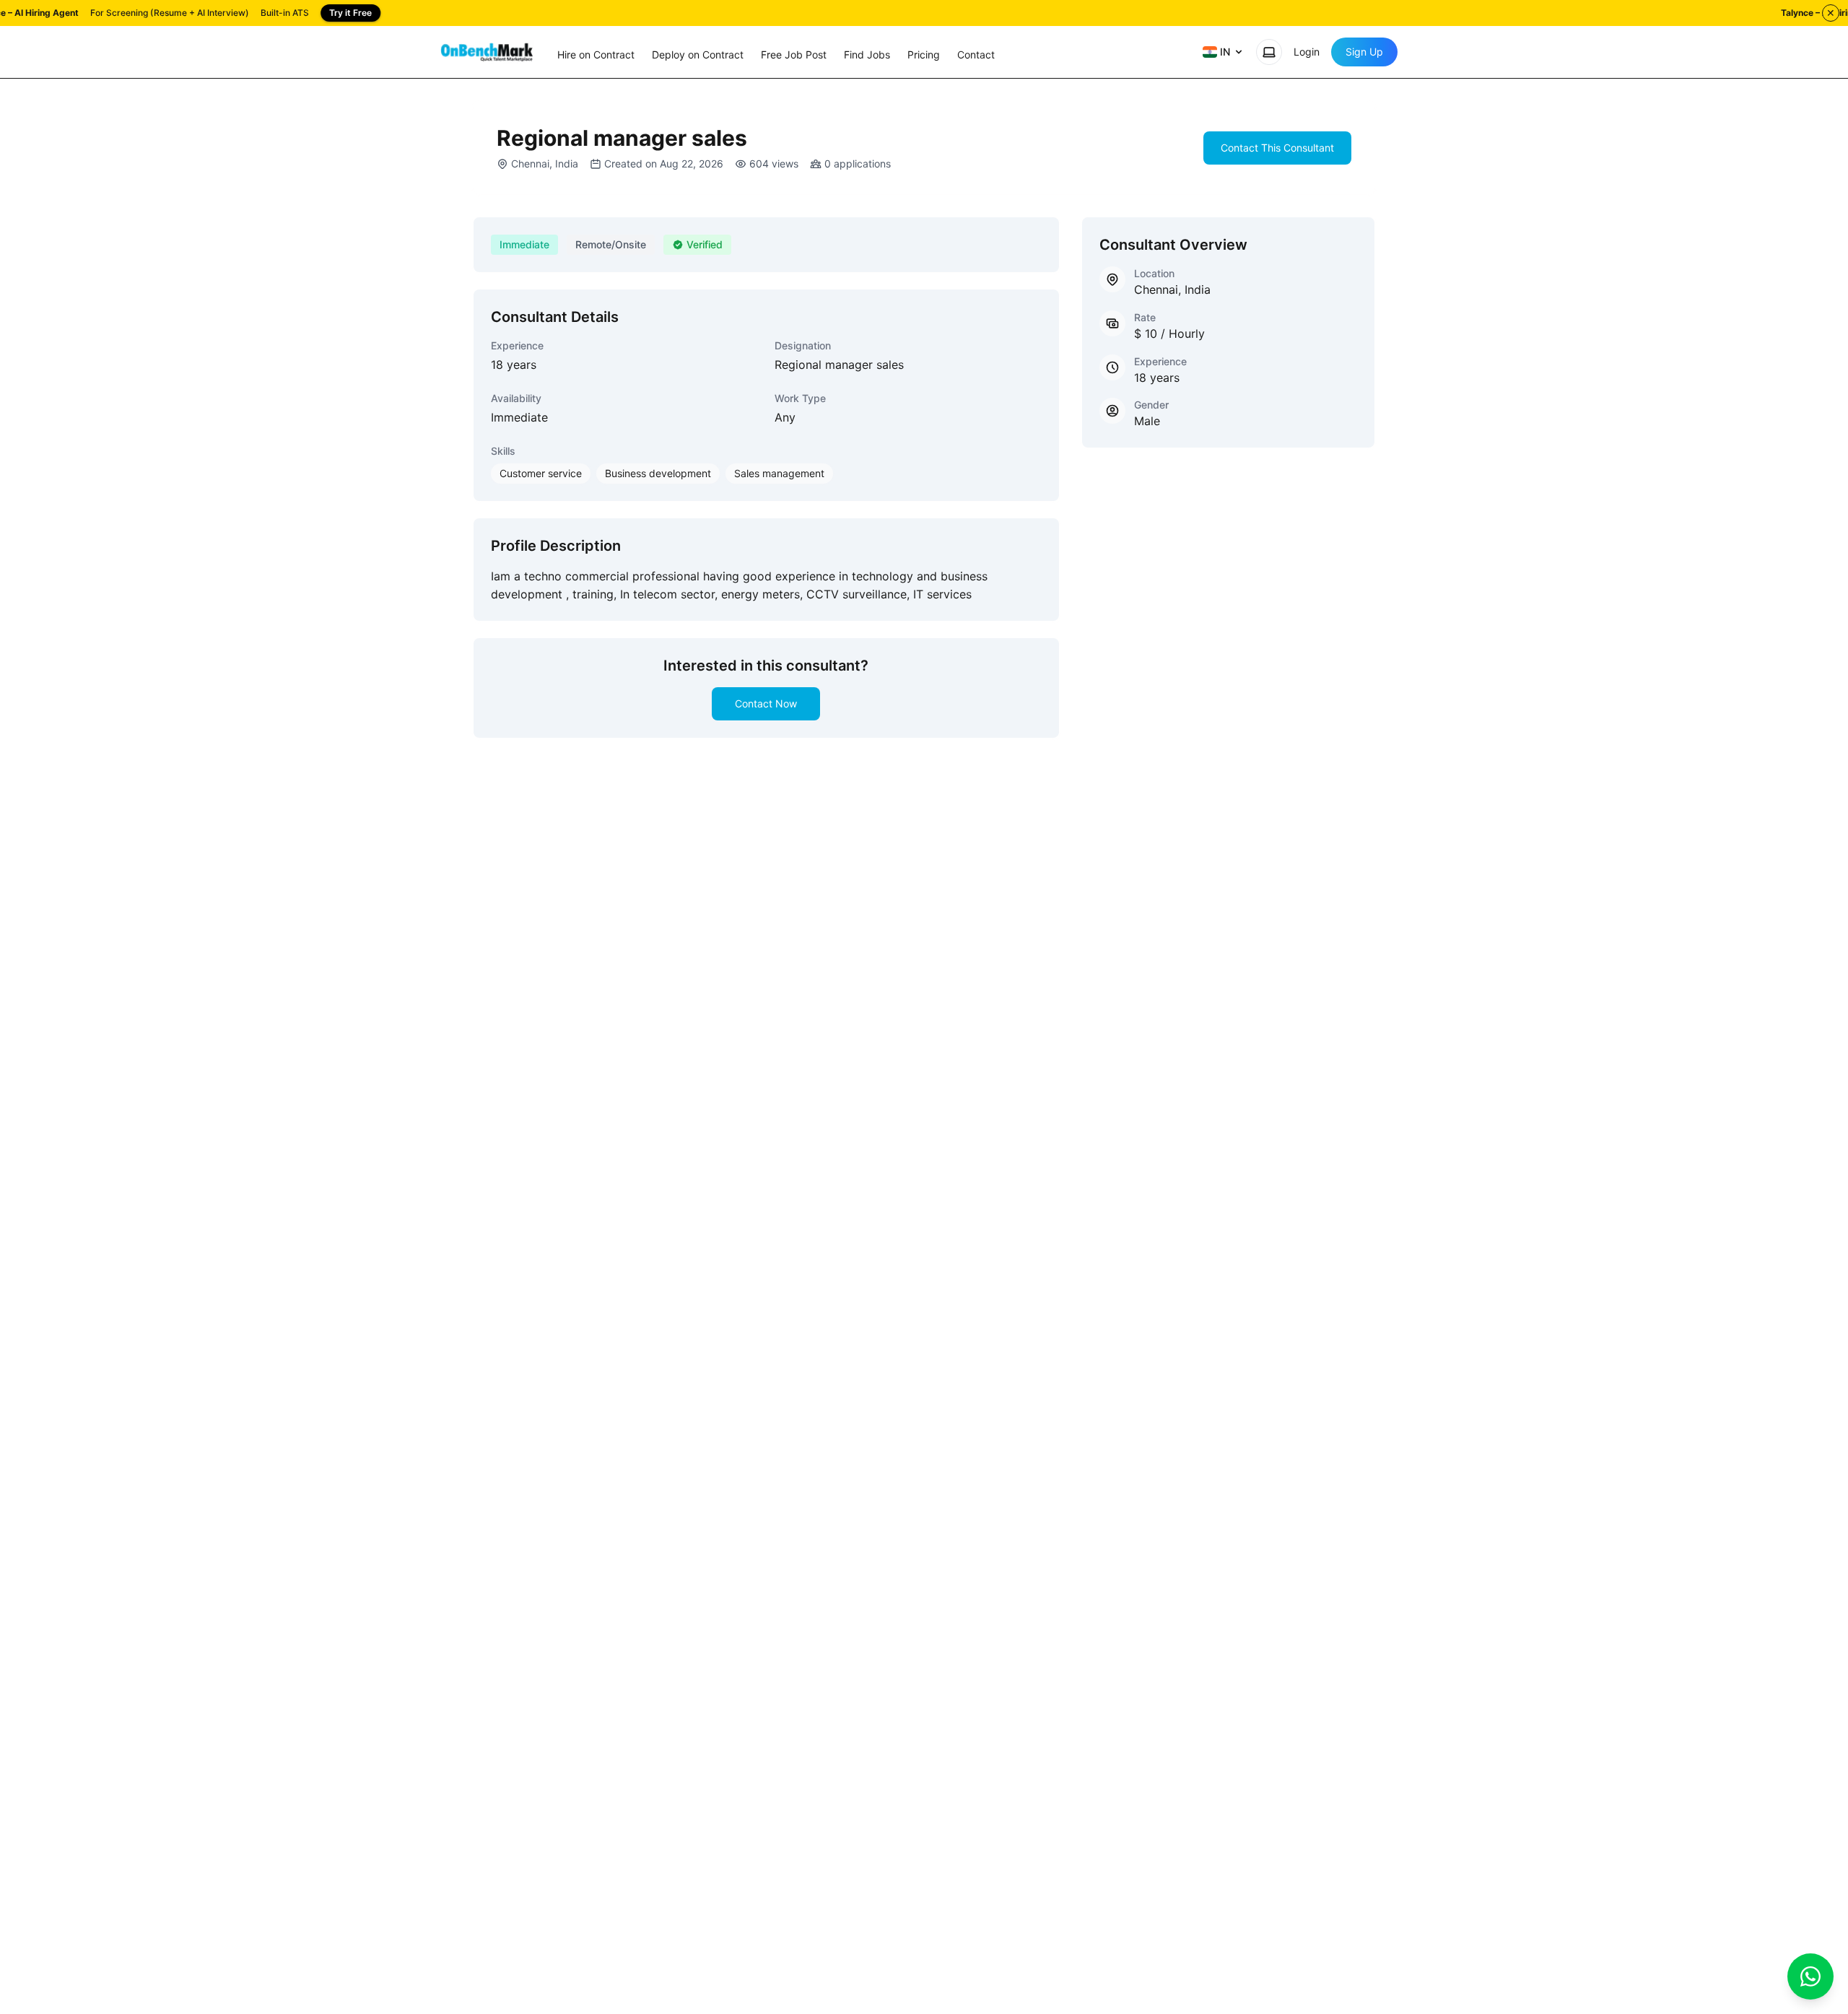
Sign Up (1364, 52)
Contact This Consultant (1277, 148)
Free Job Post (794, 55)
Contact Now (766, 703)
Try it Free (350, 13)
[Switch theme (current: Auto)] (1269, 52)
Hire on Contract (596, 55)
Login (1307, 52)
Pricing (924, 55)
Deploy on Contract (698, 55)
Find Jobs (867, 55)
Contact (976, 55)
